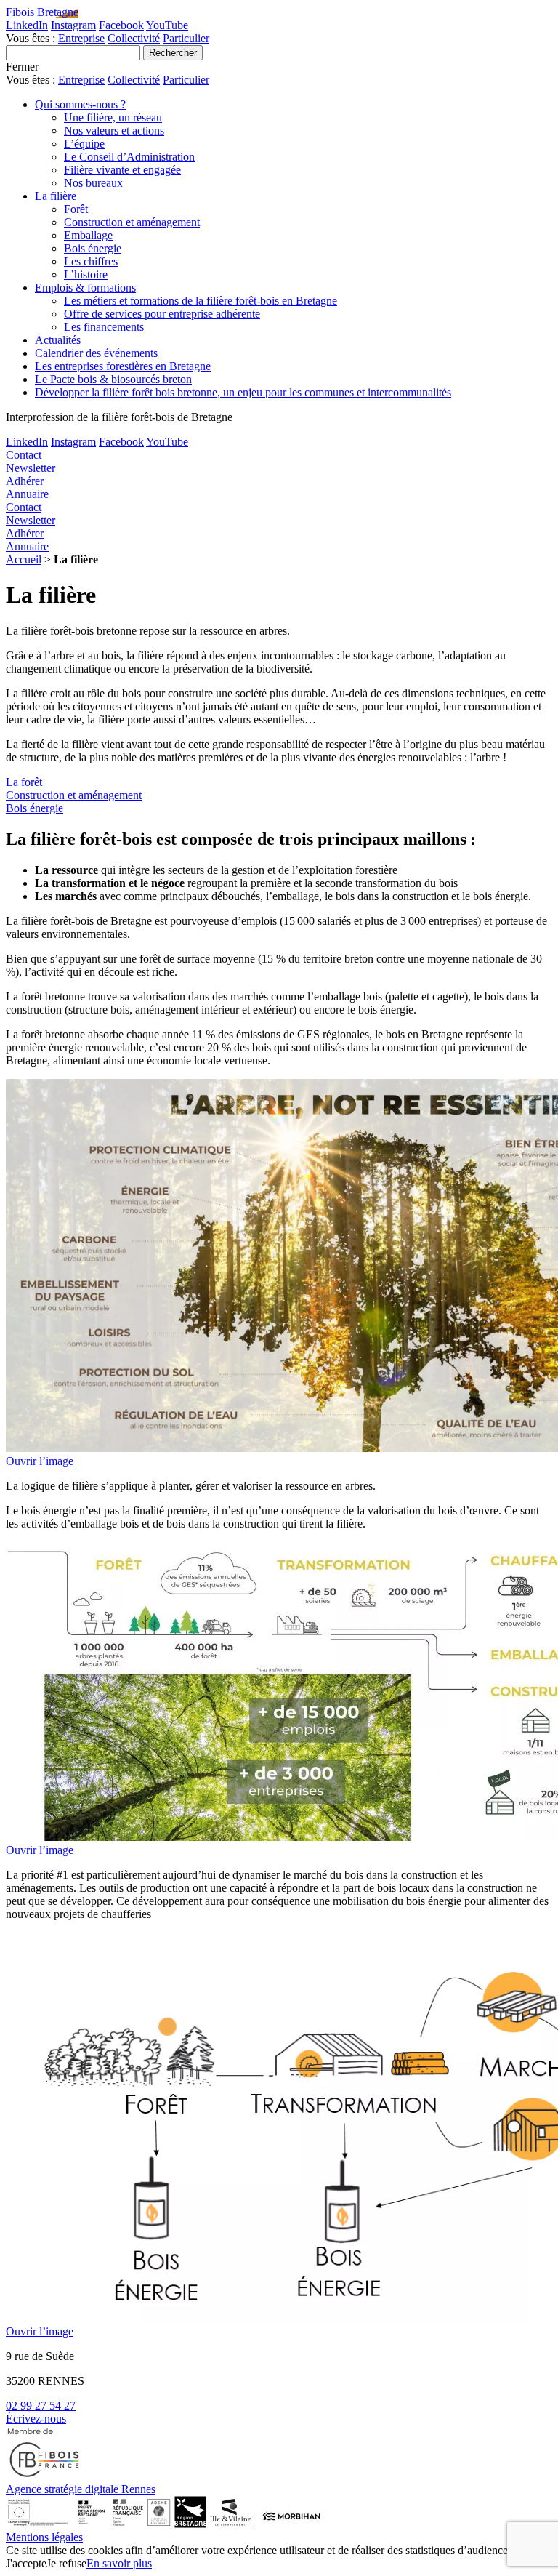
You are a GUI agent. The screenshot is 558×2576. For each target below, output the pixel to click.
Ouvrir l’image (40, 1461)
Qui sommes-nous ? (80, 104)
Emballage (88, 235)
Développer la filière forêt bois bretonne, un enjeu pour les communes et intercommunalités (243, 392)
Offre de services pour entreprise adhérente (162, 314)
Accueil (24, 559)
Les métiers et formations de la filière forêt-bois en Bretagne (201, 301)
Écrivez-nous (36, 2419)
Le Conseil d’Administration (129, 157)
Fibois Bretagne (42, 12)
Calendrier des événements (96, 353)
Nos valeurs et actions (114, 131)
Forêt (76, 209)
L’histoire (86, 274)
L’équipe (84, 144)
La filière (56, 196)
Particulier (186, 38)
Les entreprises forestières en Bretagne (123, 366)
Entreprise (81, 38)
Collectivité (134, 38)
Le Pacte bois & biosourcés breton (113, 379)
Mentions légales (44, 2537)
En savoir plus (119, 2563)
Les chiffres (91, 261)
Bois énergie (93, 248)
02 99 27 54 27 (41, 2406)
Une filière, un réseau (113, 117)
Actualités (58, 340)
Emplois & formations (85, 288)
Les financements (104, 327)
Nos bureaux (93, 183)
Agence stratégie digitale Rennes (81, 2489)
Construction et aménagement (132, 222)
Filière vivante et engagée (122, 170)
